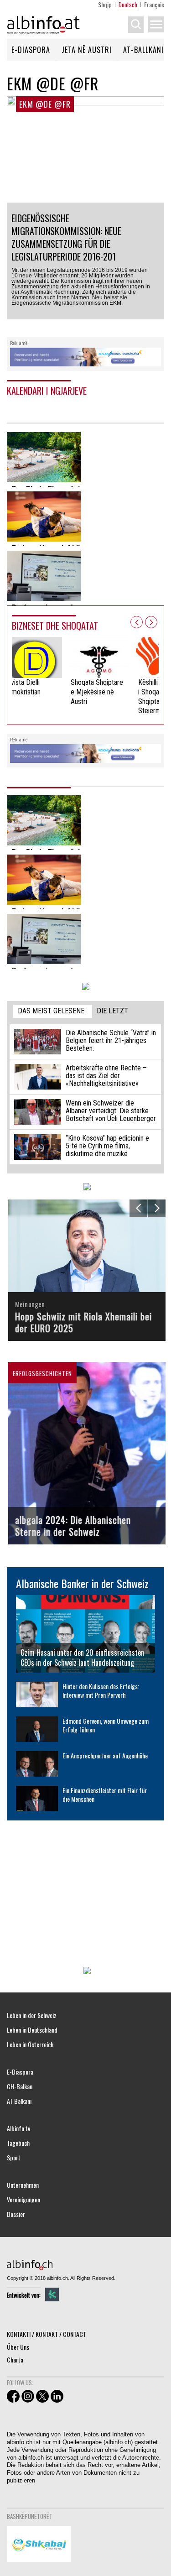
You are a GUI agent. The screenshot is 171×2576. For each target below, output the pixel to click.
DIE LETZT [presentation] (112, 1011)
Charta (15, 2360)
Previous (137, 622)
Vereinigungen (23, 2200)
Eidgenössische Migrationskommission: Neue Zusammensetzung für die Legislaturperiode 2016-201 (66, 237)
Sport (14, 2158)
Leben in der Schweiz (32, 2015)
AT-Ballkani (143, 50)
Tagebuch (18, 2143)
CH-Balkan (20, 2086)
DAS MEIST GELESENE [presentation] (51, 1011)
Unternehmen (23, 2185)
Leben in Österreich (30, 2044)
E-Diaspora (31, 50)
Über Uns (18, 2347)
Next (151, 622)
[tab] (53, 1011)
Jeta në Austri (87, 50)
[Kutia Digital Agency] (52, 2294)
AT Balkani (19, 2101)
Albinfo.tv (18, 2128)
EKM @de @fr (45, 104)
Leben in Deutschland (32, 2030)
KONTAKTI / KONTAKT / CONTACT (47, 2334)
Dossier (16, 2214)
